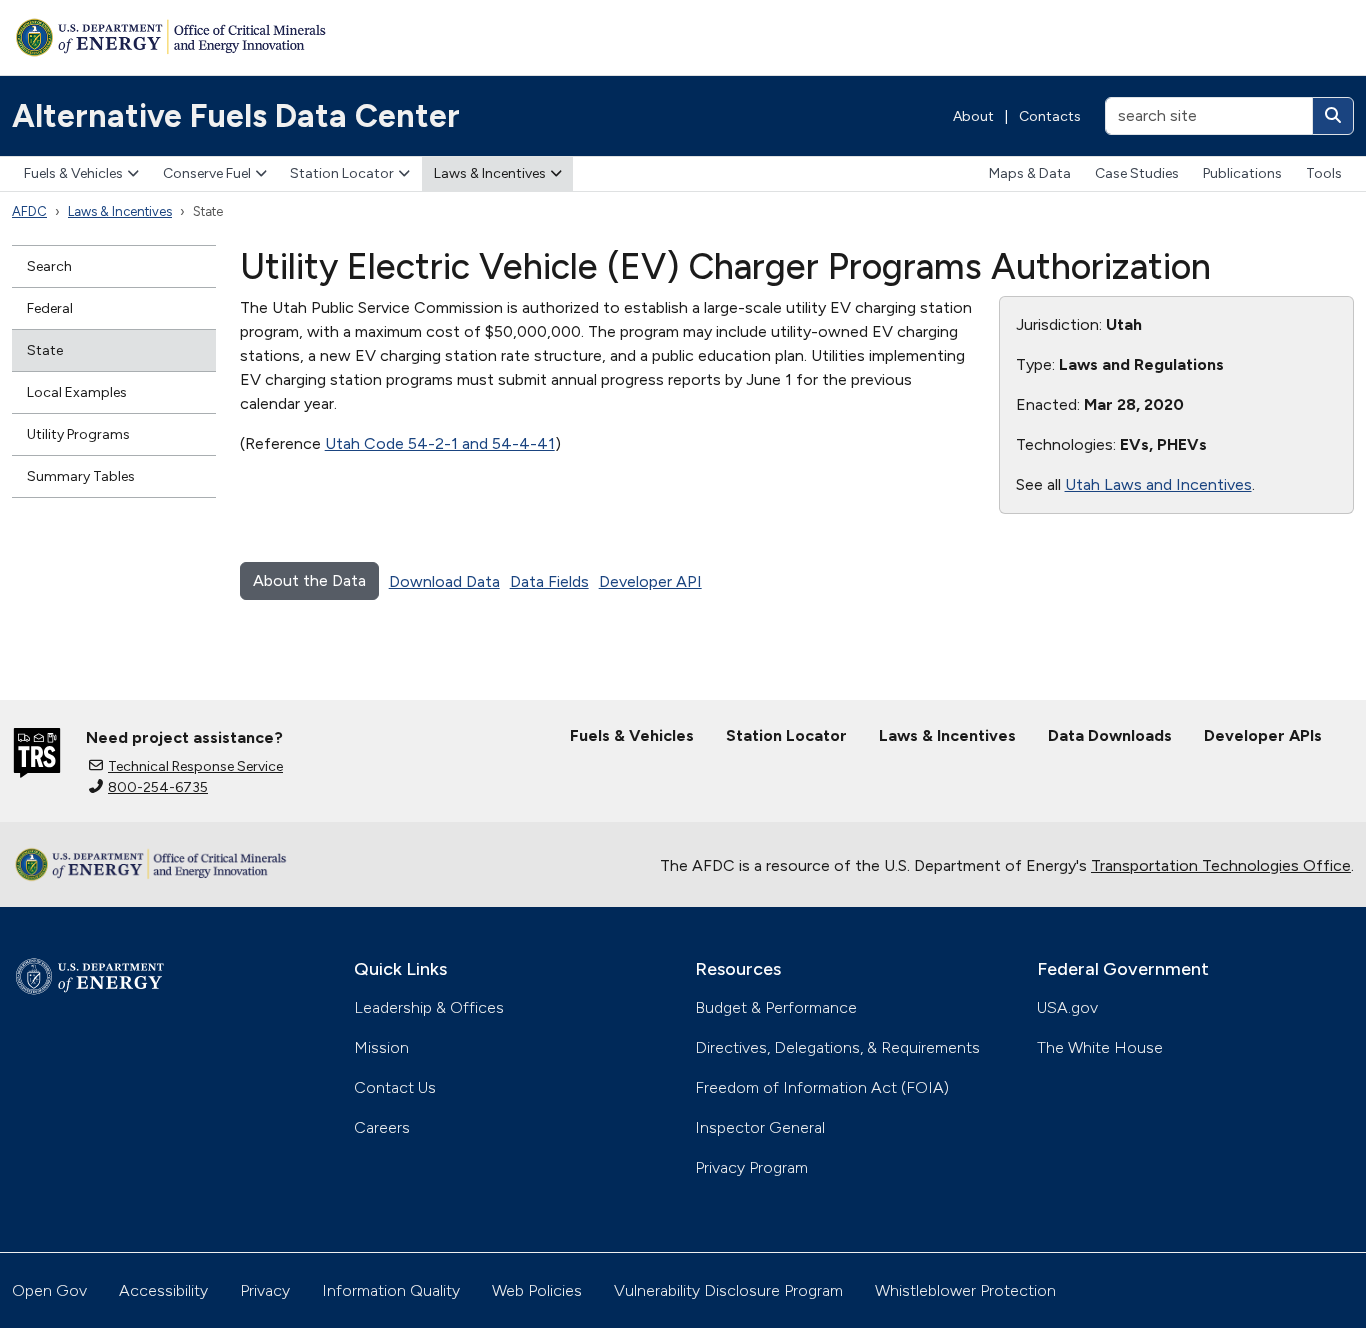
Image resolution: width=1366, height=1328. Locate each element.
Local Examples (77, 392)
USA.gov (1067, 1007)
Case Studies (1137, 173)
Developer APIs (1263, 735)
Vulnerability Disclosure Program (728, 1290)
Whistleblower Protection (965, 1290)
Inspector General (760, 1127)
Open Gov (49, 1290)
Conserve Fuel (207, 173)
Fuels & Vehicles (73, 173)
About (973, 116)
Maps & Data (1030, 173)
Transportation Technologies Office (1221, 865)
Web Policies (537, 1290)
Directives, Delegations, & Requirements (837, 1047)
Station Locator (342, 173)
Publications (1242, 173)
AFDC (29, 211)
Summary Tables (81, 476)
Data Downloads (1110, 735)
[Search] (1333, 116)
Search (49, 266)
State (45, 350)
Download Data (444, 581)
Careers (382, 1127)
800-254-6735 (158, 787)
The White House (1100, 1047)
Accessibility (163, 1290)
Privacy (265, 1290)
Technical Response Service (195, 766)
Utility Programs (78, 434)
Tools (1324, 173)
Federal (50, 308)
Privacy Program (751, 1167)
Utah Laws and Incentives (1158, 484)
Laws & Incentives (490, 173)
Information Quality (391, 1290)
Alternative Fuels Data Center (236, 116)
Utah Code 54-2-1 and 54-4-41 (440, 443)
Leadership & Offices (429, 1007)
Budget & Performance (776, 1007)
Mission (381, 1047)
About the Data (309, 580)
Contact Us (395, 1087)
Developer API (650, 581)
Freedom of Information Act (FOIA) (822, 1087)
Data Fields (549, 581)
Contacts (1050, 116)
